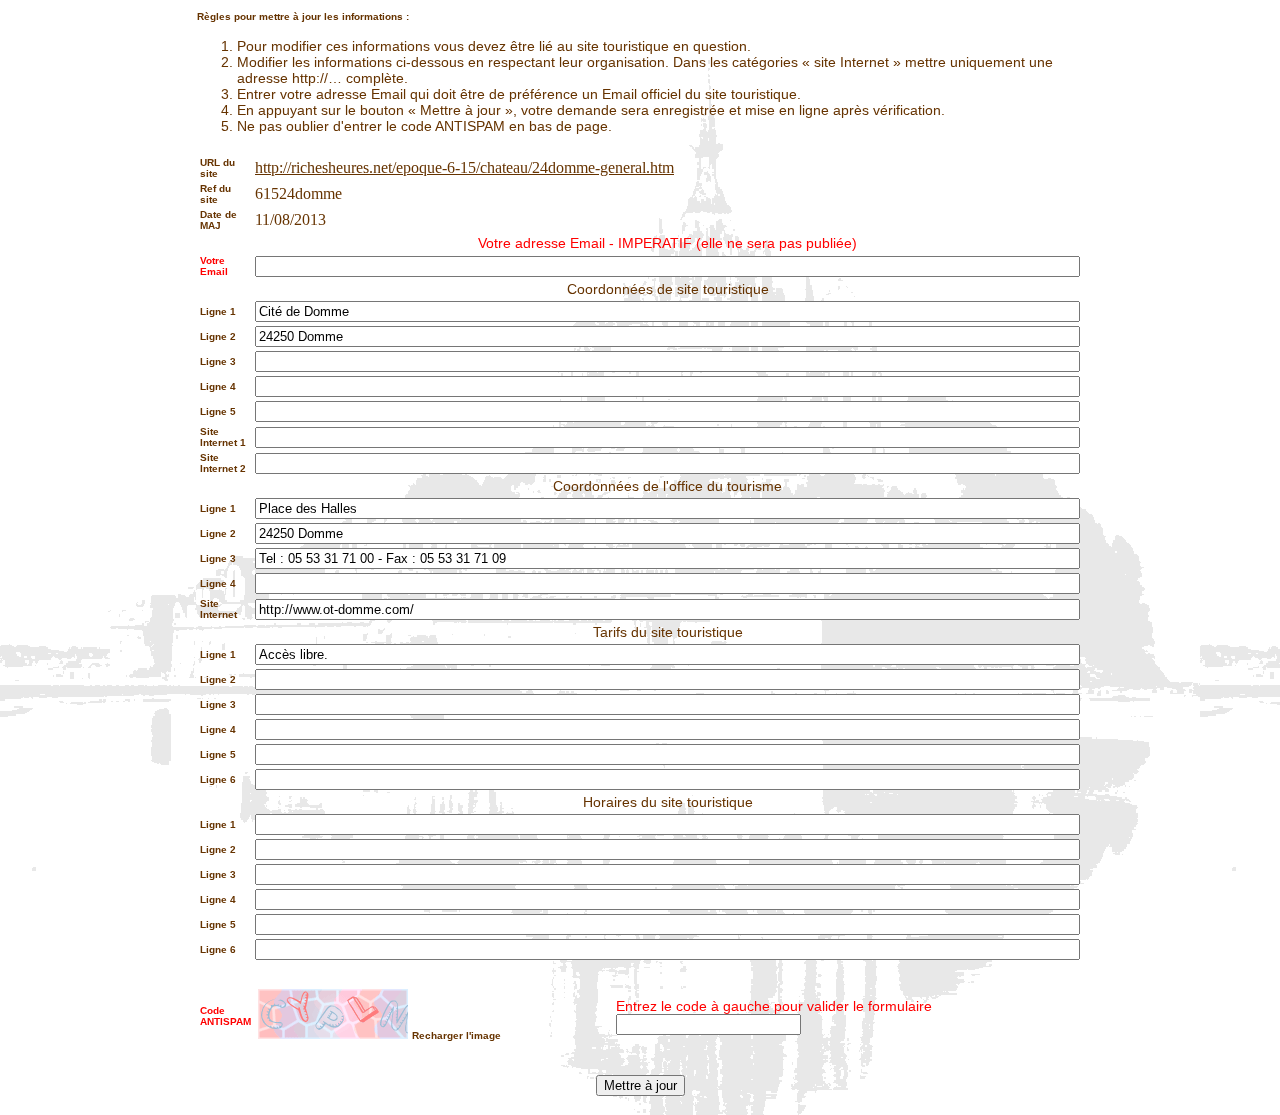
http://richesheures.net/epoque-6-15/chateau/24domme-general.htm (464, 167)
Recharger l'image (456, 1035)
